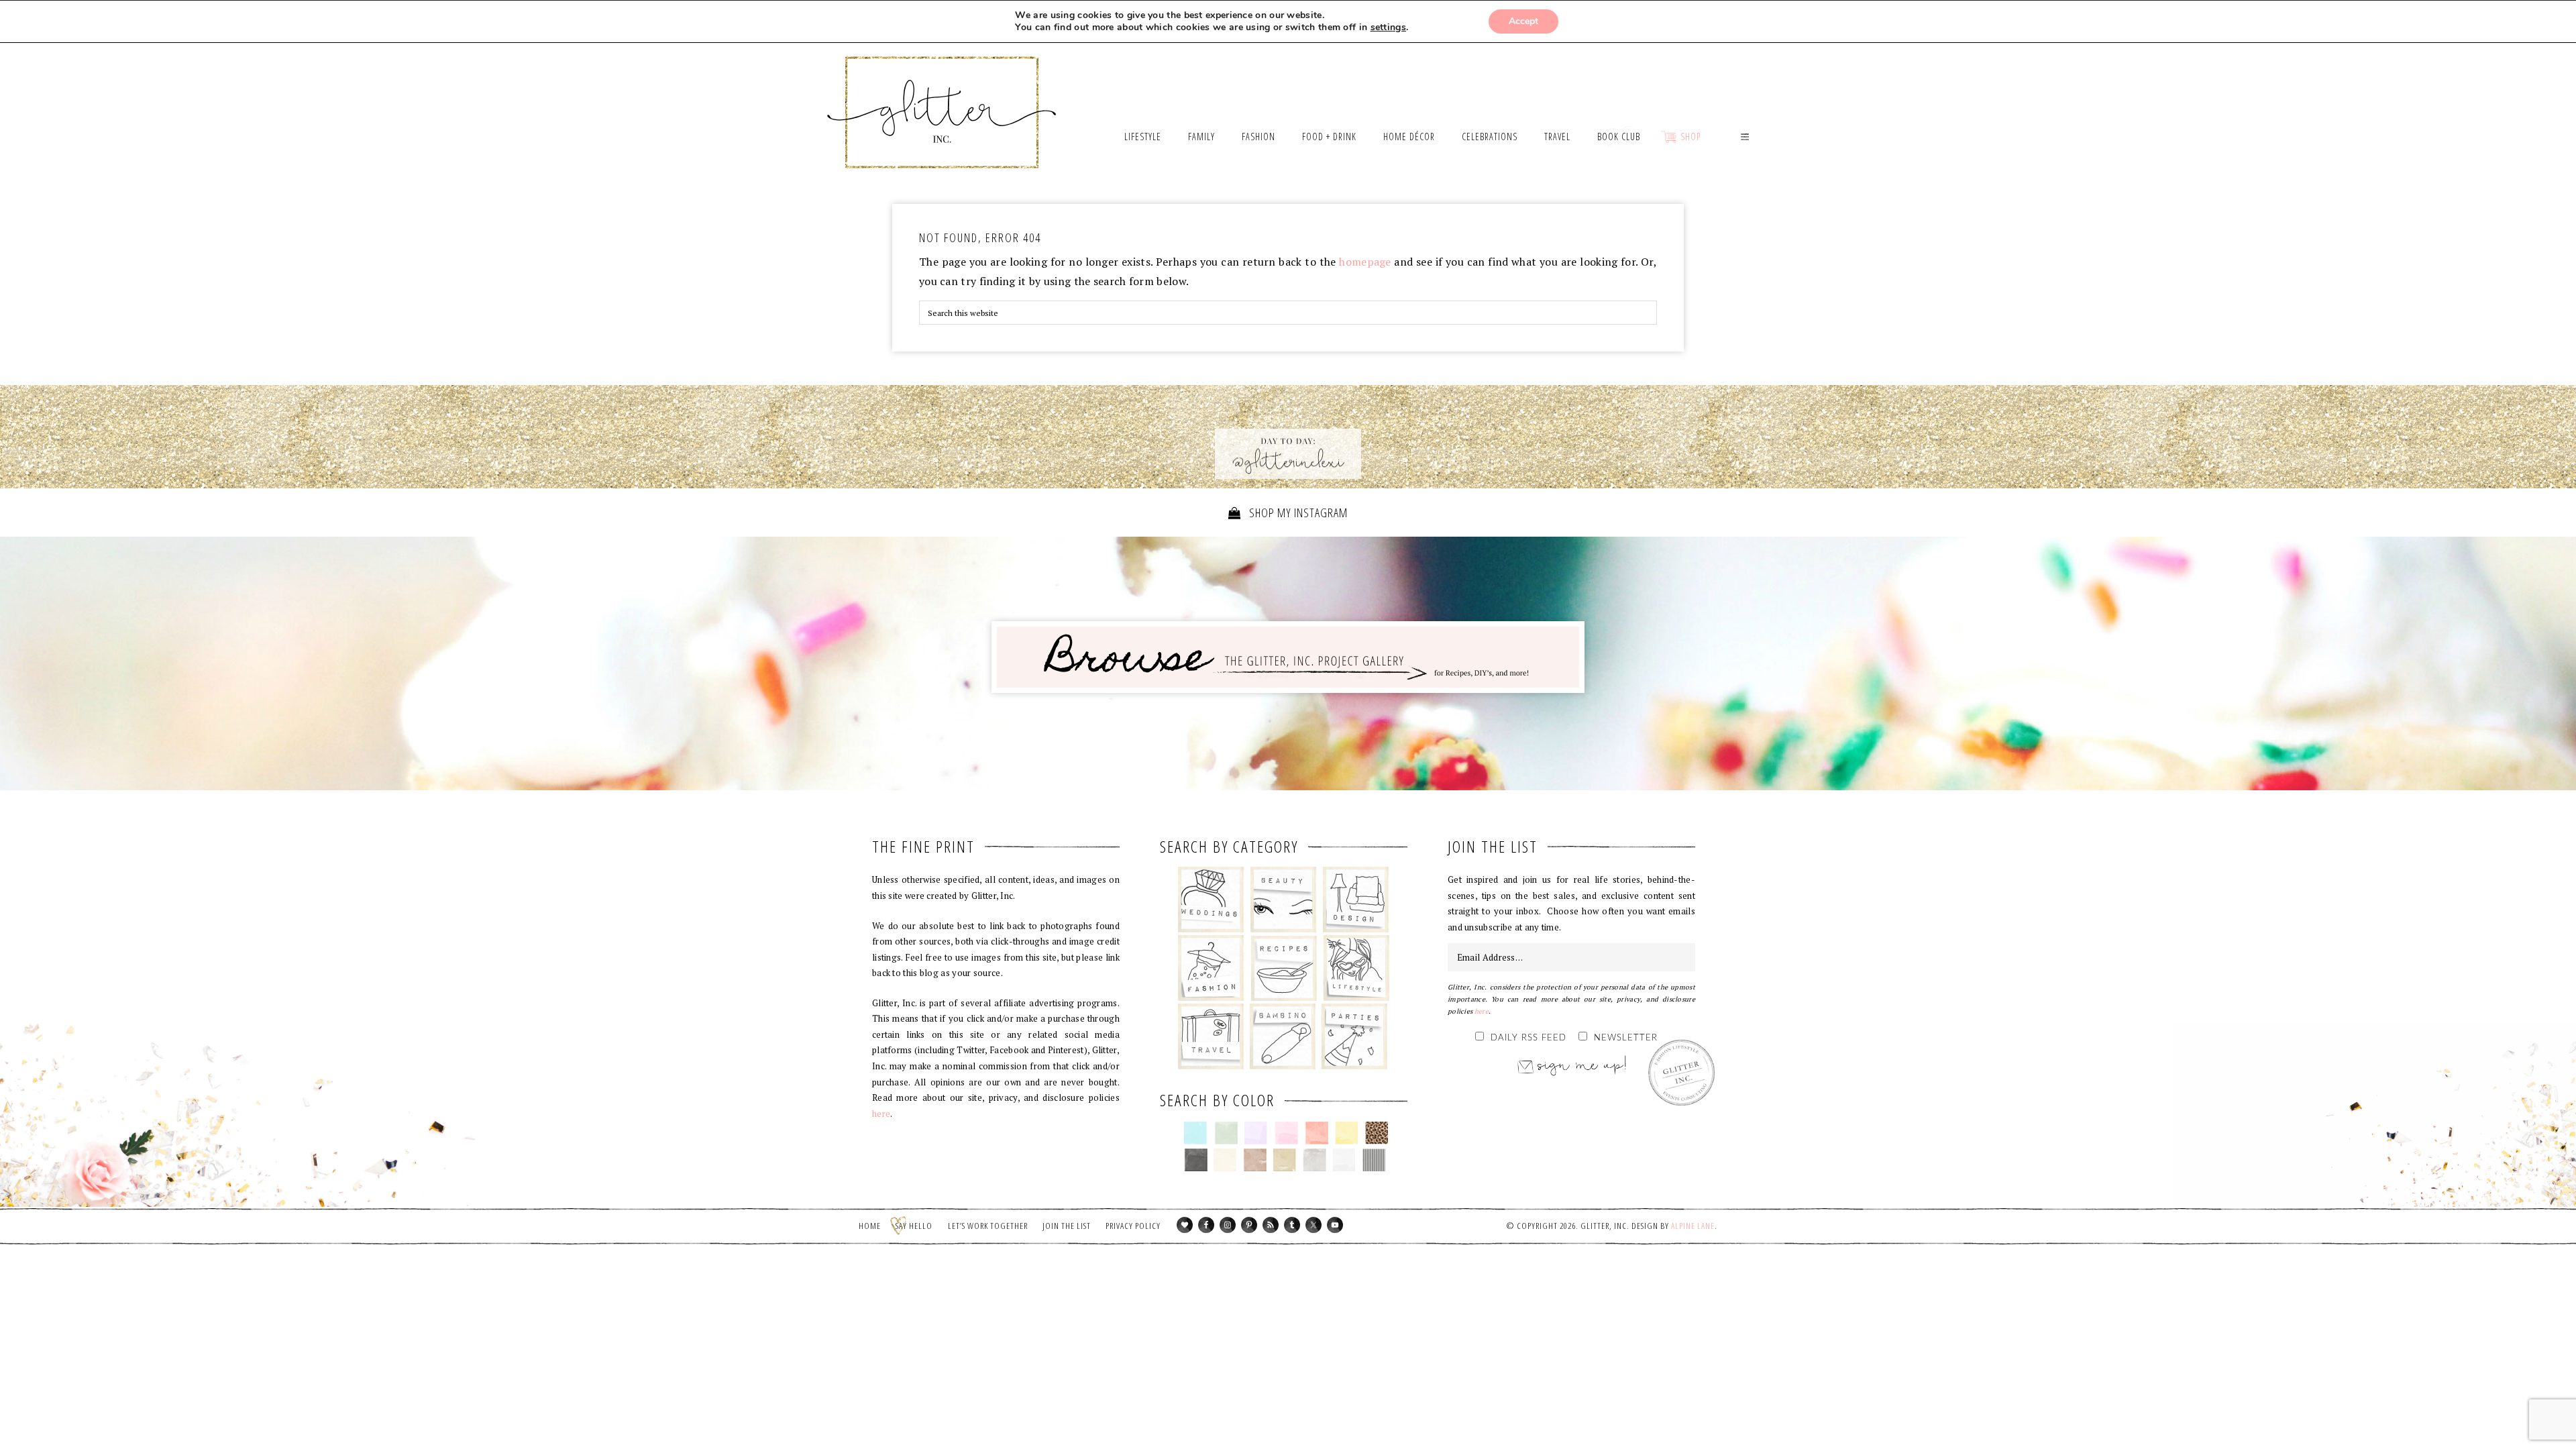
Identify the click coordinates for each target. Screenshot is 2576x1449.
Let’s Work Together (988, 1226)
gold (1285, 1160)
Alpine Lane (1693, 1226)
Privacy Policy (1133, 1226)
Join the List (1067, 1226)
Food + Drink (1284, 968)
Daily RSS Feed (1528, 1038)
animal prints (1377, 1133)
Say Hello (914, 1226)
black (1196, 1160)
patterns (1374, 1160)
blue (1196, 1133)
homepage (1365, 262)
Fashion (1211, 968)
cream (1225, 1160)
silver (1314, 1160)
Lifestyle (1356, 968)
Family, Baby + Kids (1282, 1036)
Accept (1523, 21)
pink (1286, 1133)
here (881, 1114)
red (1317, 1133)
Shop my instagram (1297, 513)
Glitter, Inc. (942, 96)
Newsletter (1626, 1038)
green (1226, 1133)
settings (1388, 28)
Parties (1354, 1036)
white (1344, 1160)
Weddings (1211, 900)
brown (1255, 1160)
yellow (1347, 1133)
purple (1256, 1133)
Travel (1211, 1036)
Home (870, 1226)
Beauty (1284, 900)
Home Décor (1356, 900)
